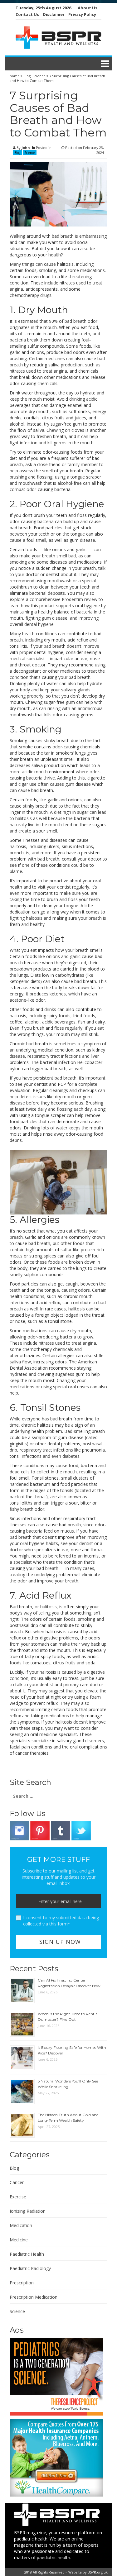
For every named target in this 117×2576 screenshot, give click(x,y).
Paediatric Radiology (30, 2268)
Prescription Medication (34, 2297)
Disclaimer (54, 14)
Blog (27, 76)
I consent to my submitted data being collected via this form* (61, 1921)
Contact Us (27, 14)
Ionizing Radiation (28, 2211)
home (15, 76)
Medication (21, 2225)
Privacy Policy (82, 14)
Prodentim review (80, 599)
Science (39, 76)
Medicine (19, 2240)
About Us (88, 8)
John (26, 148)
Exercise (18, 2197)
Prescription (22, 2283)
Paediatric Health (27, 2254)
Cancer (17, 2182)
